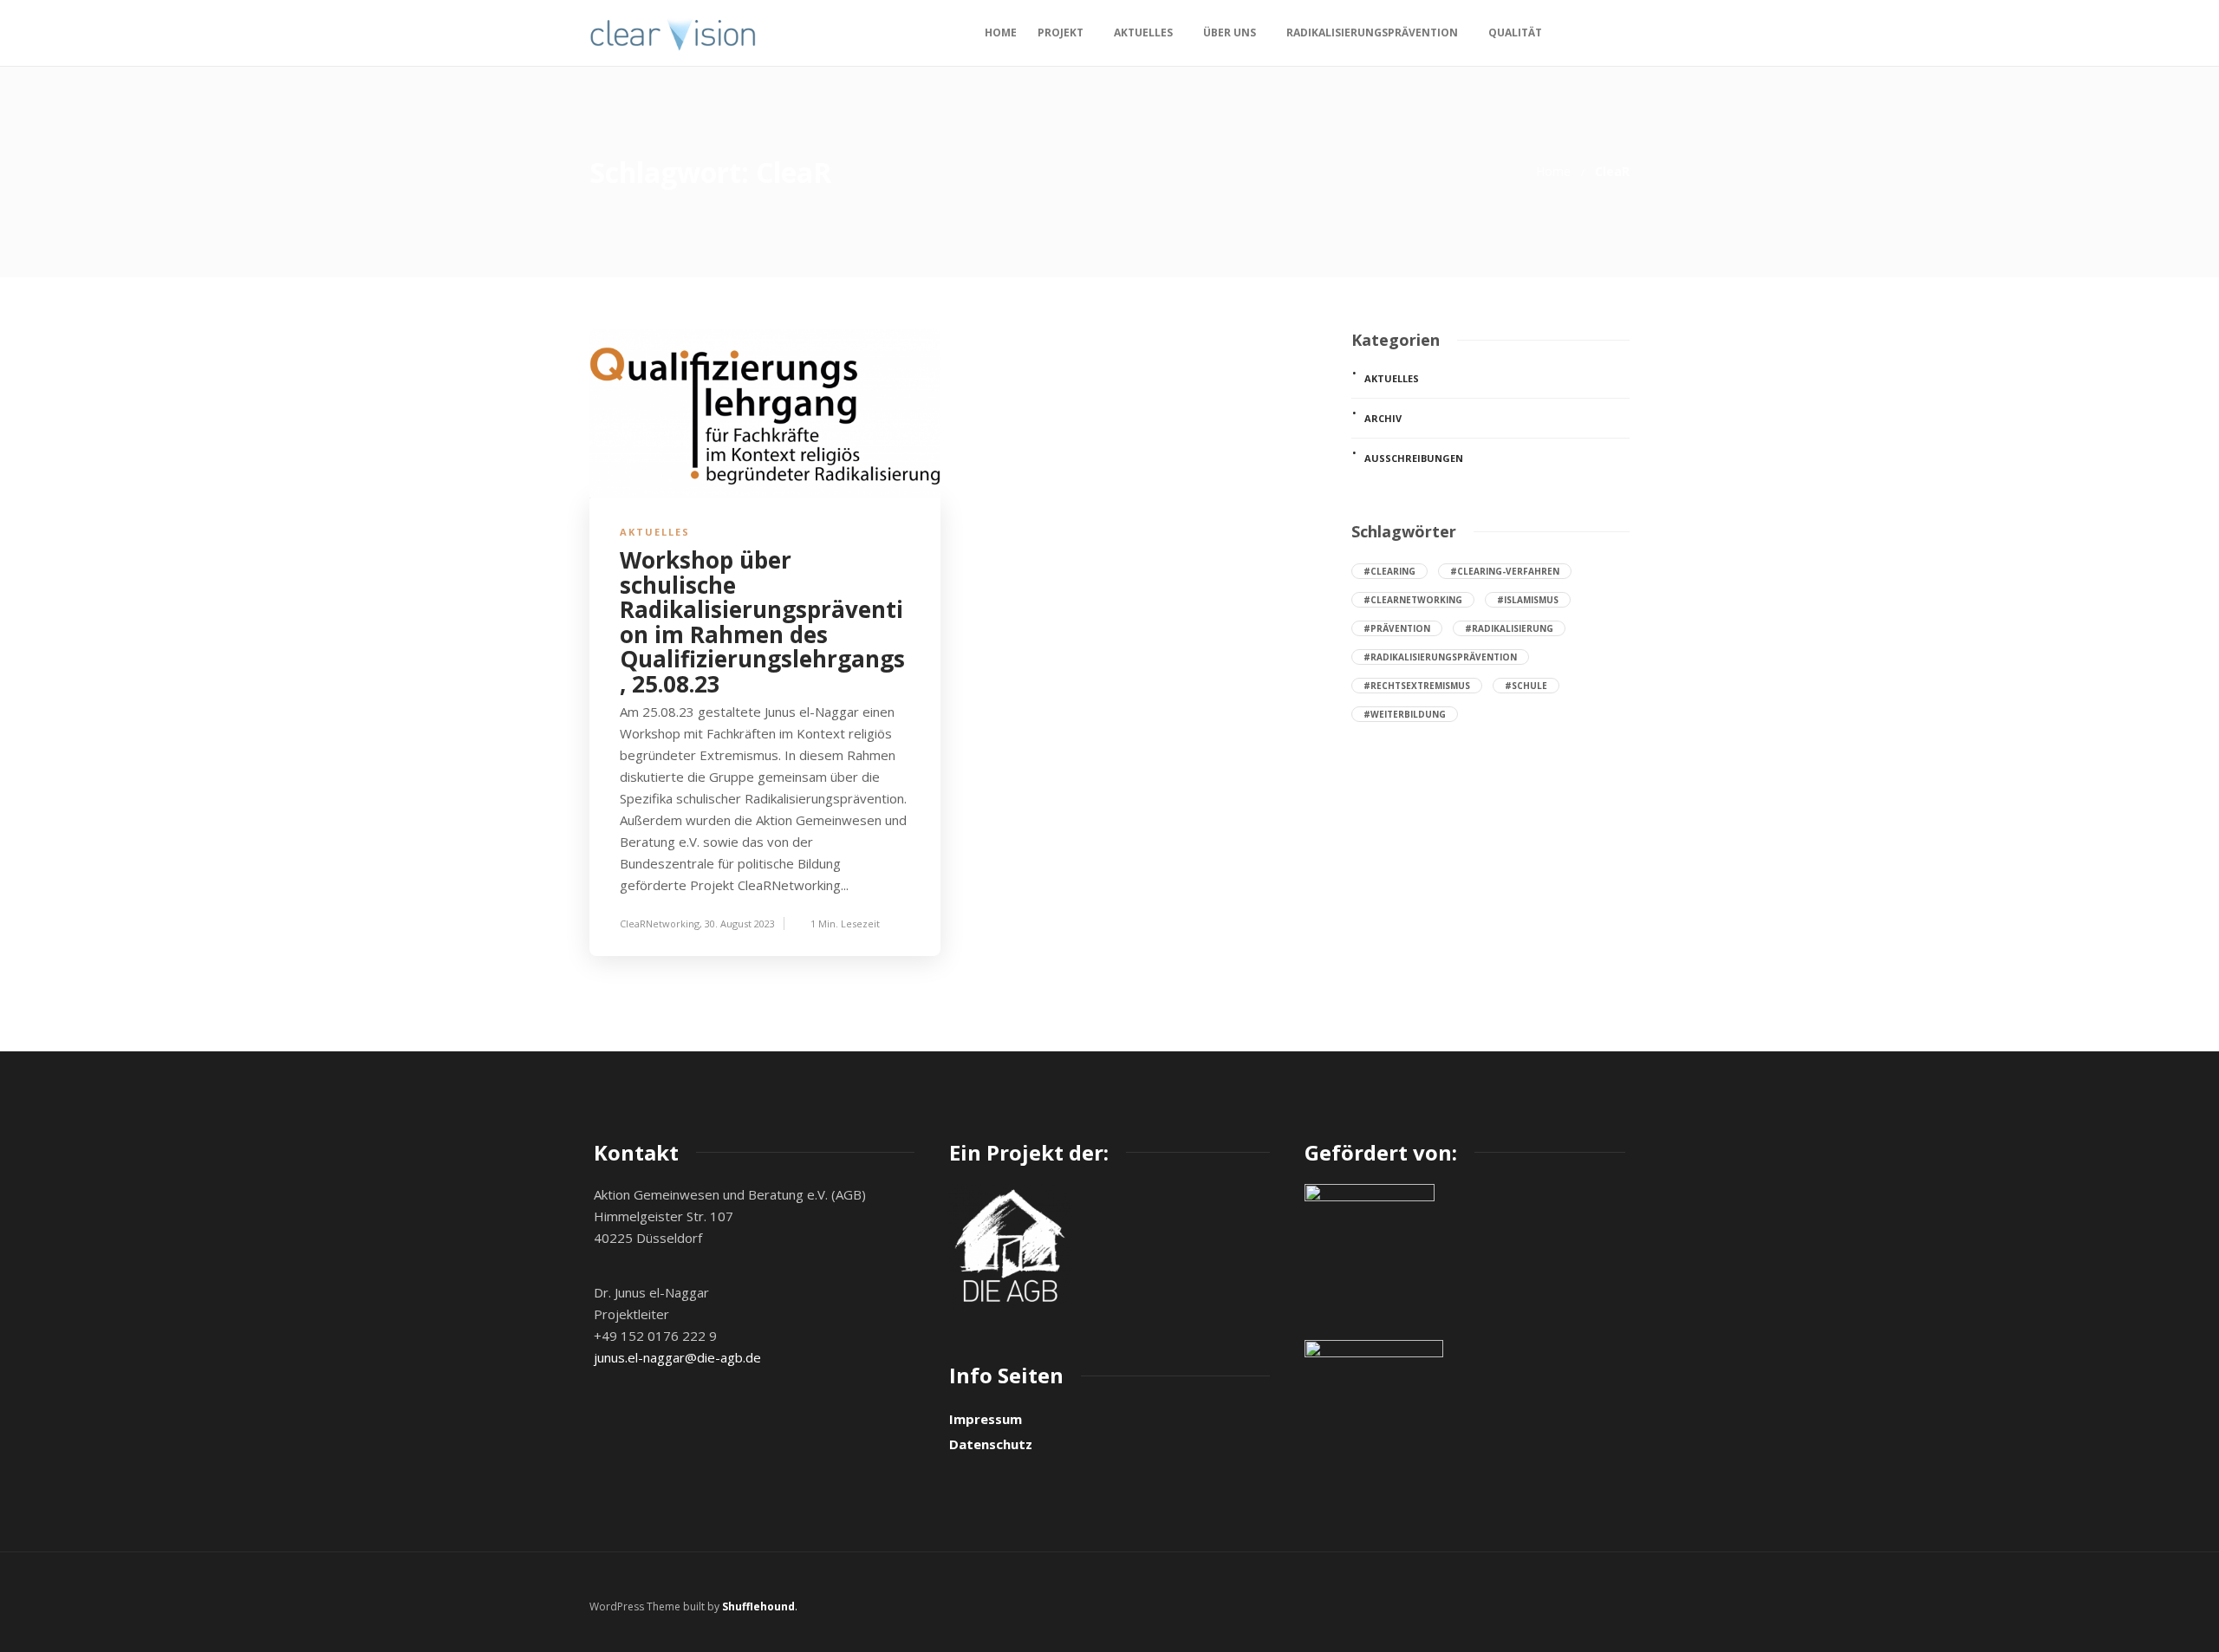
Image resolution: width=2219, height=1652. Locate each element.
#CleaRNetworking (1413, 600)
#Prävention (1397, 628)
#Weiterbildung (1405, 714)
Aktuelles (1143, 33)
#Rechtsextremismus (1417, 686)
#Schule (1526, 686)
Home (1001, 33)
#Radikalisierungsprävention (1440, 657)
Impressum (986, 1419)
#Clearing (1389, 571)
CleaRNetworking (660, 924)
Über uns (1230, 33)
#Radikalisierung (1509, 628)
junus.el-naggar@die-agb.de (677, 1357)
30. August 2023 (740, 924)
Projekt (1061, 33)
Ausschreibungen (1414, 458)
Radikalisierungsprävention (1372, 33)
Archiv (1383, 418)
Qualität (1515, 33)
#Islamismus (1528, 600)
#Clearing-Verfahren (1505, 571)
